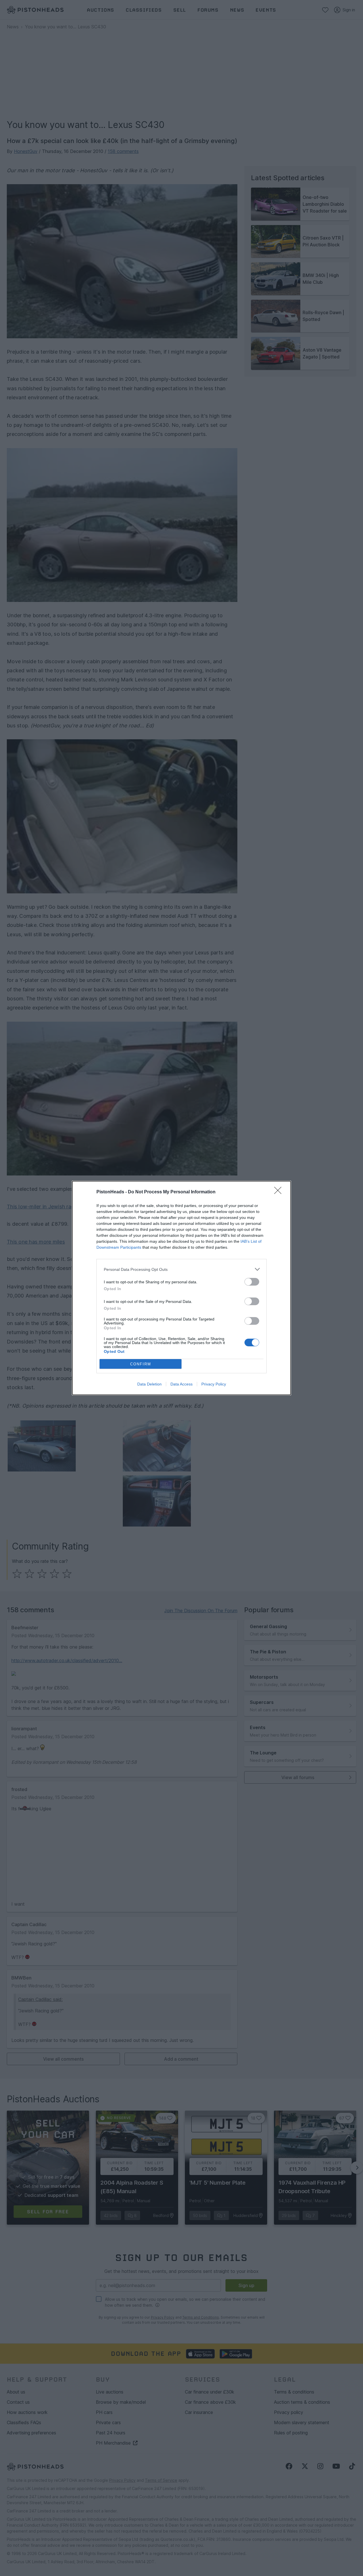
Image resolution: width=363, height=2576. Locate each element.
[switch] (252, 1282)
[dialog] (181, 1288)
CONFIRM (141, 1364)
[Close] (280, 1192)
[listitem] (181, 1269)
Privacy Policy (214, 1384)
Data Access (181, 1384)
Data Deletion (149, 1384)
